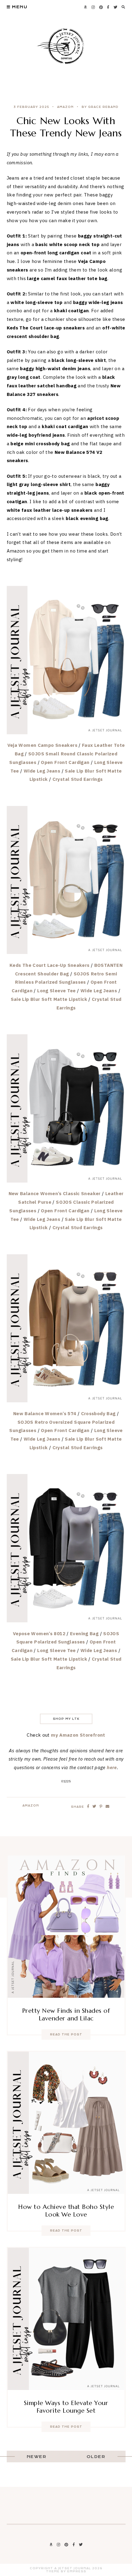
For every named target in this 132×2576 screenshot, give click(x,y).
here (112, 1767)
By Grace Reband (100, 107)
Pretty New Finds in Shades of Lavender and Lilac (66, 2015)
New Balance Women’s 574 (45, 1413)
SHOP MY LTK (66, 1719)
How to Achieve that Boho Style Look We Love (66, 2211)
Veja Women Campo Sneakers (42, 745)
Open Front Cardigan (65, 762)
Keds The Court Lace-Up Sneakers (50, 965)
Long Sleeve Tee (56, 991)
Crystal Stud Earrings (78, 779)
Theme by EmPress (66, 2571)
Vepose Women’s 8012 (39, 1634)
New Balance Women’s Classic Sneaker (55, 1193)
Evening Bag (84, 1634)
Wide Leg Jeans (42, 771)
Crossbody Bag (98, 1413)
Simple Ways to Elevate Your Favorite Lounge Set (66, 2407)
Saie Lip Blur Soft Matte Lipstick (49, 999)
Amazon (65, 107)
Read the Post (66, 2035)
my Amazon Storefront (78, 1735)
